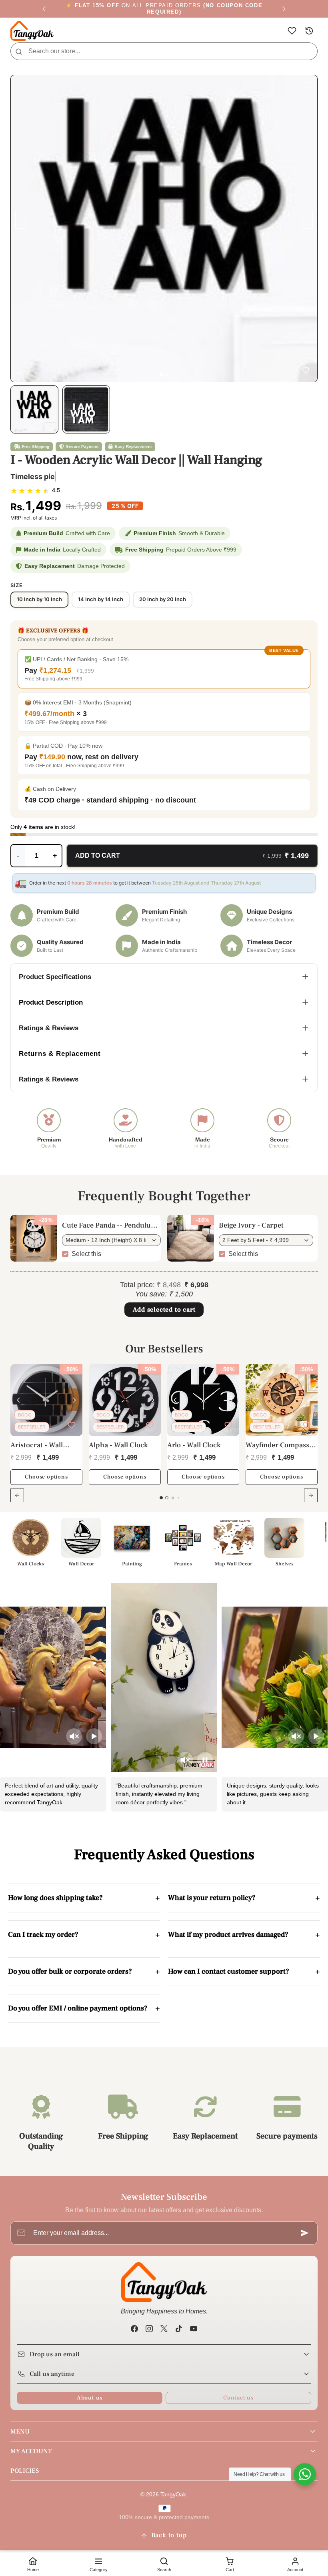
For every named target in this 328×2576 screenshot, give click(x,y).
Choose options (46, 1477)
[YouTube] (194, 2328)
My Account (31, 2451)
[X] (164, 2328)
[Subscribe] (305, 2233)
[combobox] (164, 51)
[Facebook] (134, 2328)
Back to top (169, 2535)
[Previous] (44, 9)
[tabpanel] (164, 1438)
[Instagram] (149, 2328)
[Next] (284, 9)
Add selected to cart (164, 1310)
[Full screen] (307, 85)
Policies (25, 2471)
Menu (20, 2432)
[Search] (19, 51)
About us (90, 2398)
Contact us (238, 2398)
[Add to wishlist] (306, 370)
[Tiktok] (179, 2328)
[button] (292, 31)
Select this (86, 1254)
